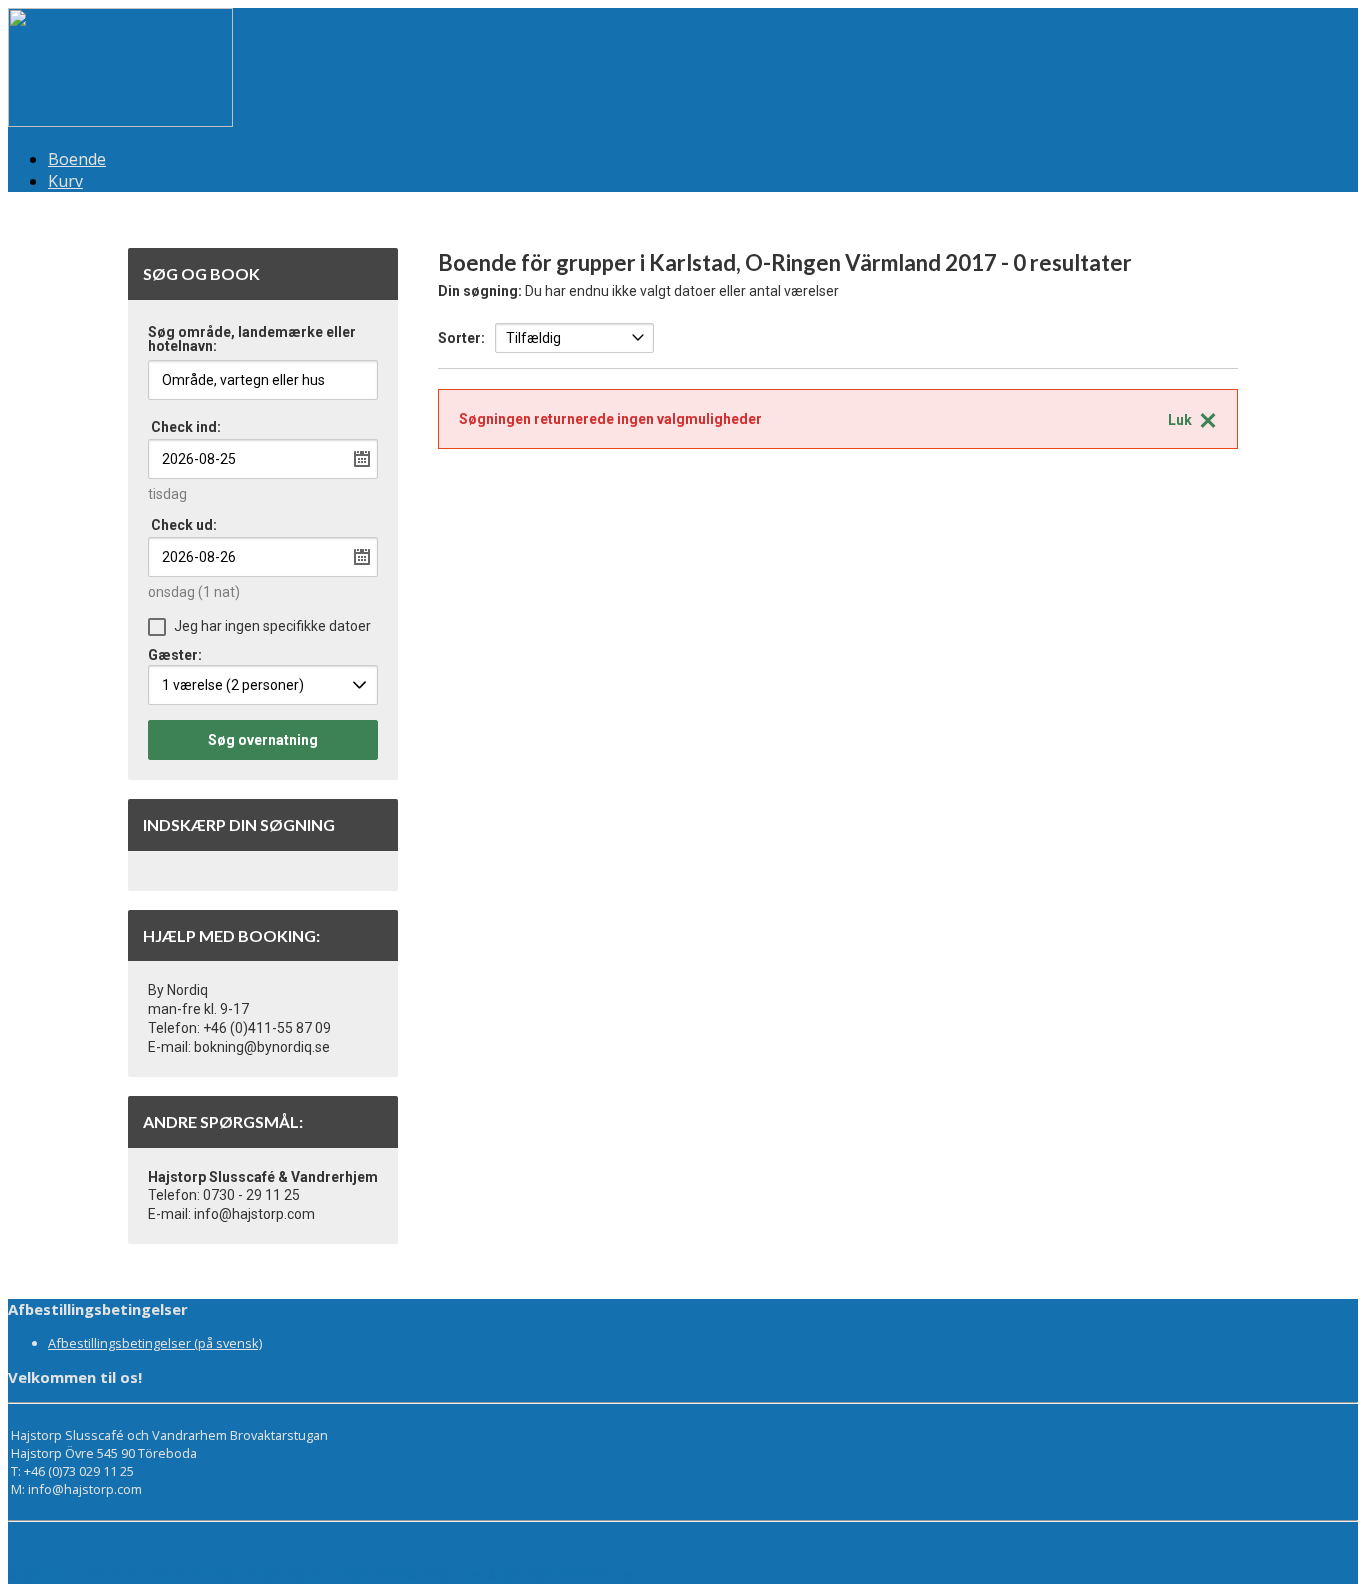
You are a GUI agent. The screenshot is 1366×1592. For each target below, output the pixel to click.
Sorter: (461, 338)
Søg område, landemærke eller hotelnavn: (252, 339)
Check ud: (184, 525)
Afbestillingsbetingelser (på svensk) (155, 1343)
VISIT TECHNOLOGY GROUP (104, 1575)
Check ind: (186, 427)
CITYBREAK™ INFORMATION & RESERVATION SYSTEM (479, 1575)
